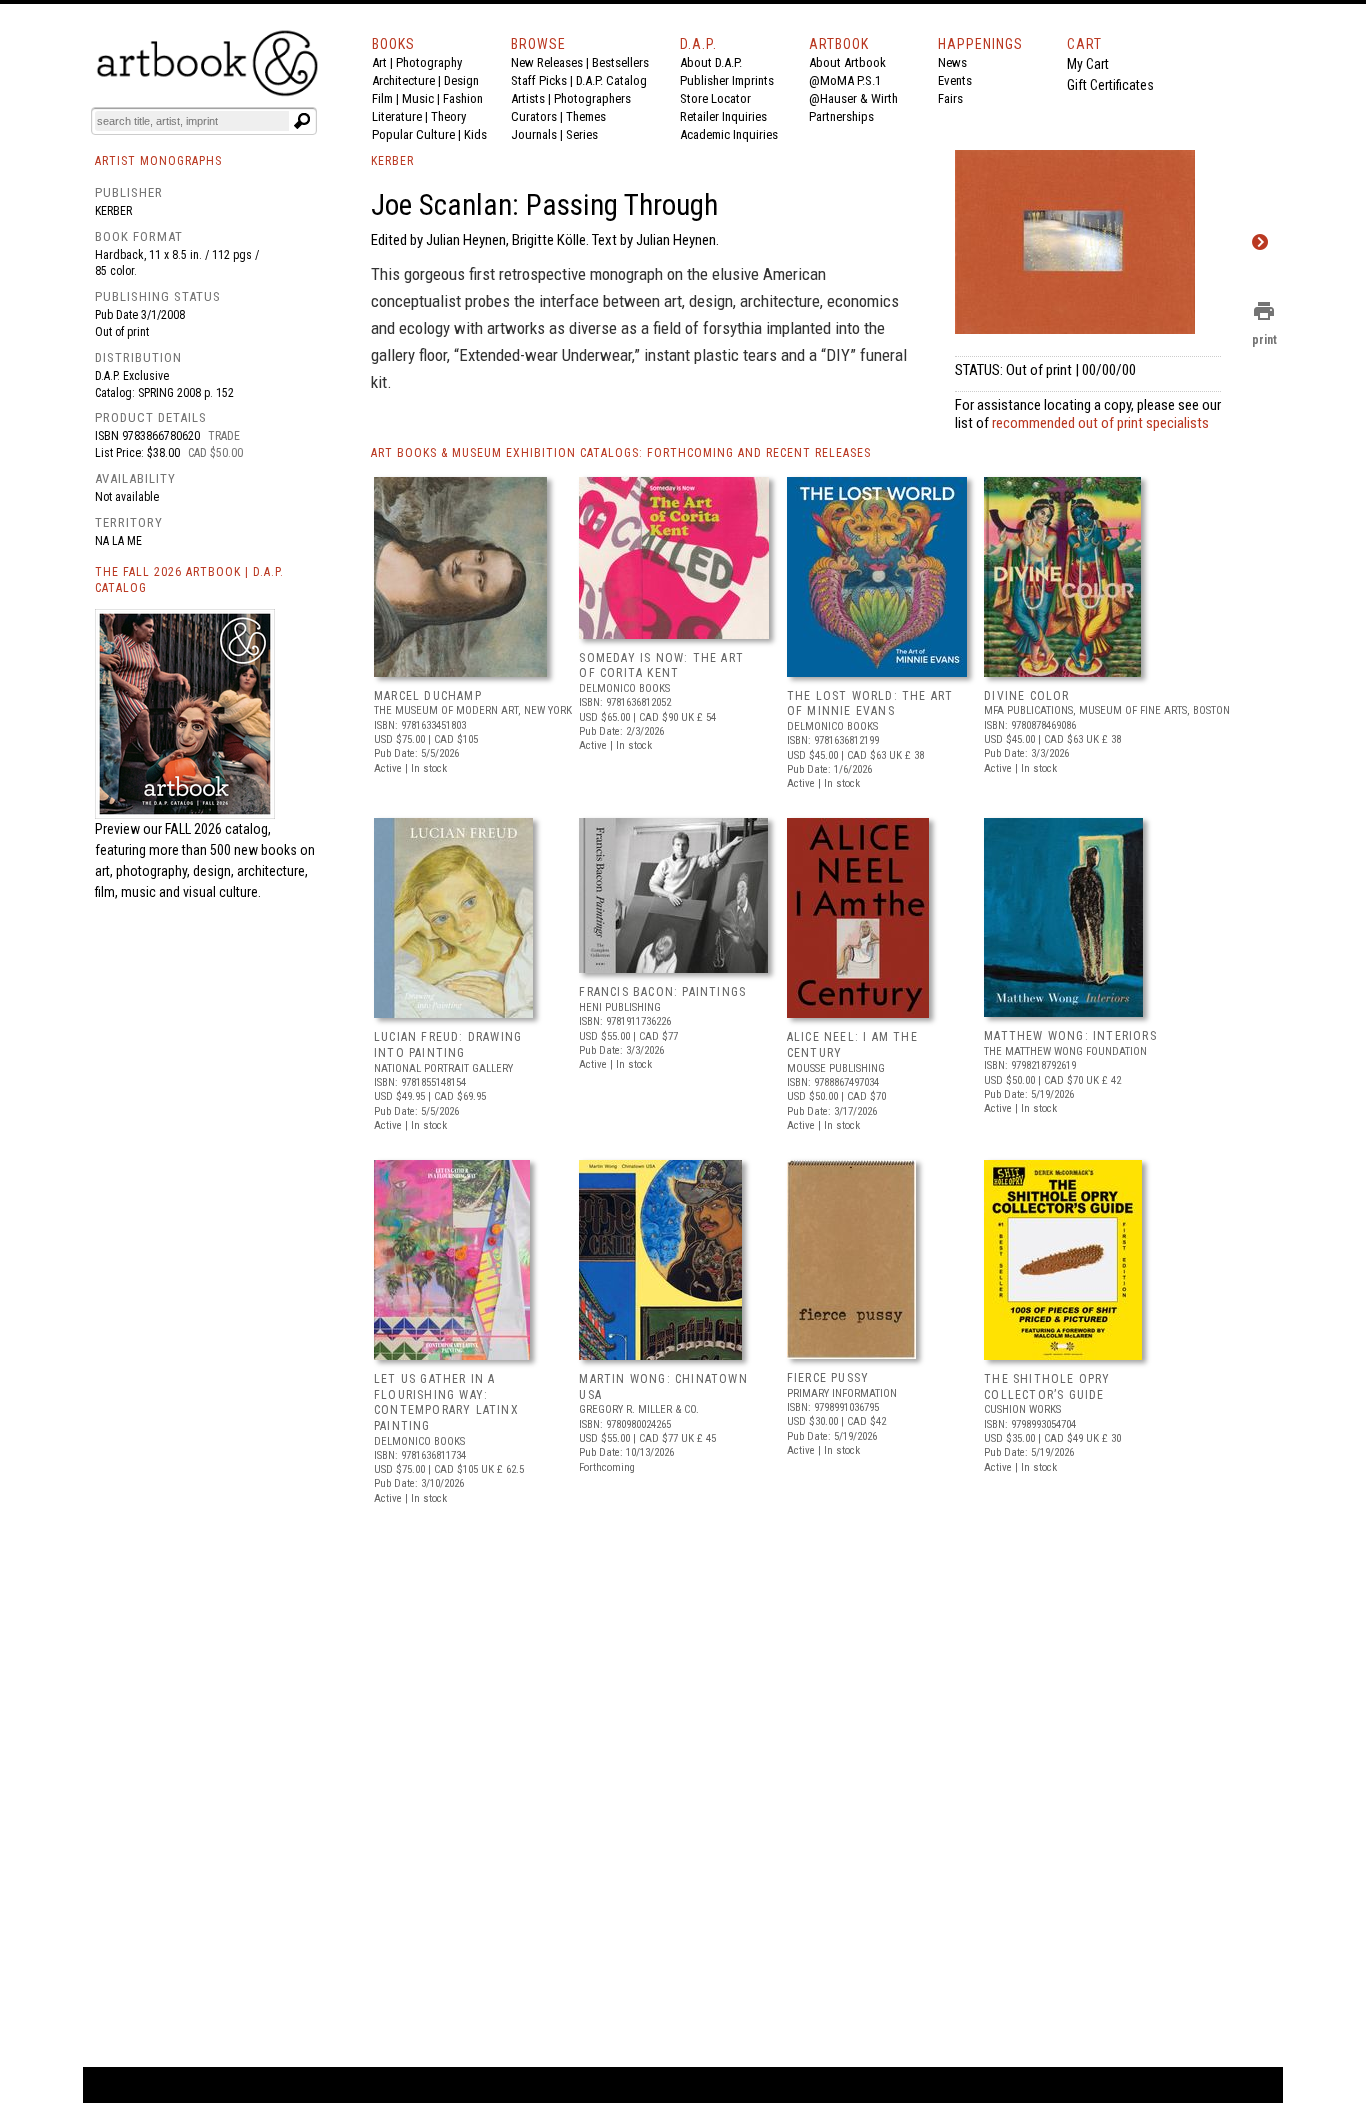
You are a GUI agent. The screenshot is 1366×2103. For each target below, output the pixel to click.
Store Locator (715, 98)
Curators (534, 116)
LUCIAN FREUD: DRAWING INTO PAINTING (448, 1045)
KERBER (392, 161)
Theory (448, 116)
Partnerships (841, 116)
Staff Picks (539, 80)
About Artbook (847, 62)
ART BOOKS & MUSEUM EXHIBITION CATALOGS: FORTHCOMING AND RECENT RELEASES (621, 453)
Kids (475, 134)
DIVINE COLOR (1026, 696)
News (952, 62)
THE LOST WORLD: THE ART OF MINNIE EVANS (870, 704)
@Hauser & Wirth (853, 98)
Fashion (463, 98)
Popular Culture (413, 134)
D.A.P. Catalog (611, 80)
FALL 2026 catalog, (218, 829)
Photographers (592, 98)
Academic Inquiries (729, 134)
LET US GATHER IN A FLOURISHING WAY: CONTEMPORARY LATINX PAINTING (446, 1402)
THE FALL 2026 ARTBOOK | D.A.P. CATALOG (189, 580)
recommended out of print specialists (1100, 423)
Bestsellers (620, 62)
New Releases (547, 62)
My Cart (1088, 64)
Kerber (113, 211)
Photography (429, 62)
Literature (397, 116)
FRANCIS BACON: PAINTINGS (662, 992)
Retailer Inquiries (723, 116)
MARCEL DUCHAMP (428, 696)
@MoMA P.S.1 (845, 80)
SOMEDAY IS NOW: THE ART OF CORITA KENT (661, 666)
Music (418, 98)
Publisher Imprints (727, 80)
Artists (528, 98)
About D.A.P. (711, 62)
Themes (586, 116)
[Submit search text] (302, 121)
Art (379, 62)
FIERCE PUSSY (828, 1378)
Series (582, 134)
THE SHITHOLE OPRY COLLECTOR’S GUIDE (1047, 1387)
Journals (534, 134)
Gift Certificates (1110, 85)
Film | (387, 98)
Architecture (403, 80)
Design (461, 80)
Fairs (950, 98)
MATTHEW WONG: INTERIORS (1070, 1036)
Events (955, 80)
